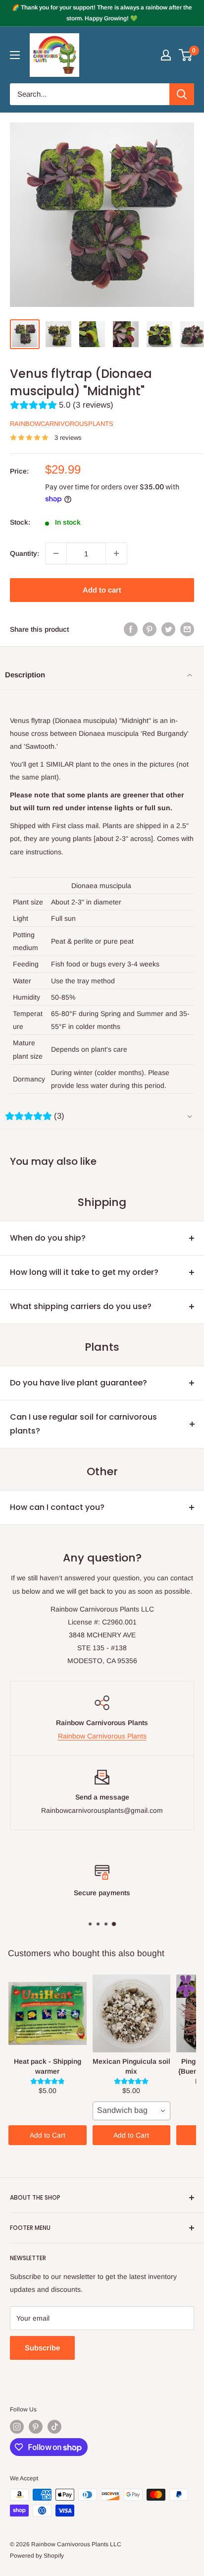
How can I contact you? (57, 1507)
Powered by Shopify (37, 2556)
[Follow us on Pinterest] (36, 2427)
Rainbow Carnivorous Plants (102, 1736)
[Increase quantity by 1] (116, 553)
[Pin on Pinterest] (150, 629)
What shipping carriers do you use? (81, 1306)
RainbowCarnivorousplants (62, 424)
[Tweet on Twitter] (168, 629)
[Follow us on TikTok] (54, 2427)
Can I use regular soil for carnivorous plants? (83, 1424)
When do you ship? (48, 1238)
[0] (186, 55)
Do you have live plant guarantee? (78, 1383)
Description (25, 675)
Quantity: (25, 553)
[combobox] (132, 2111)
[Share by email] (187, 629)
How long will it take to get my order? (84, 1272)
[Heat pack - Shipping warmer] (48, 2013)
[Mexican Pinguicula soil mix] (132, 2013)
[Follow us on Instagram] (17, 2427)
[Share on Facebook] (131, 629)
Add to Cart (48, 2135)
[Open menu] (15, 55)
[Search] (182, 94)
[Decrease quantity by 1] (56, 553)
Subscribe (42, 2348)
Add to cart (102, 590)
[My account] (166, 55)
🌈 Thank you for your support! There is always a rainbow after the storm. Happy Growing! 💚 (102, 13)
